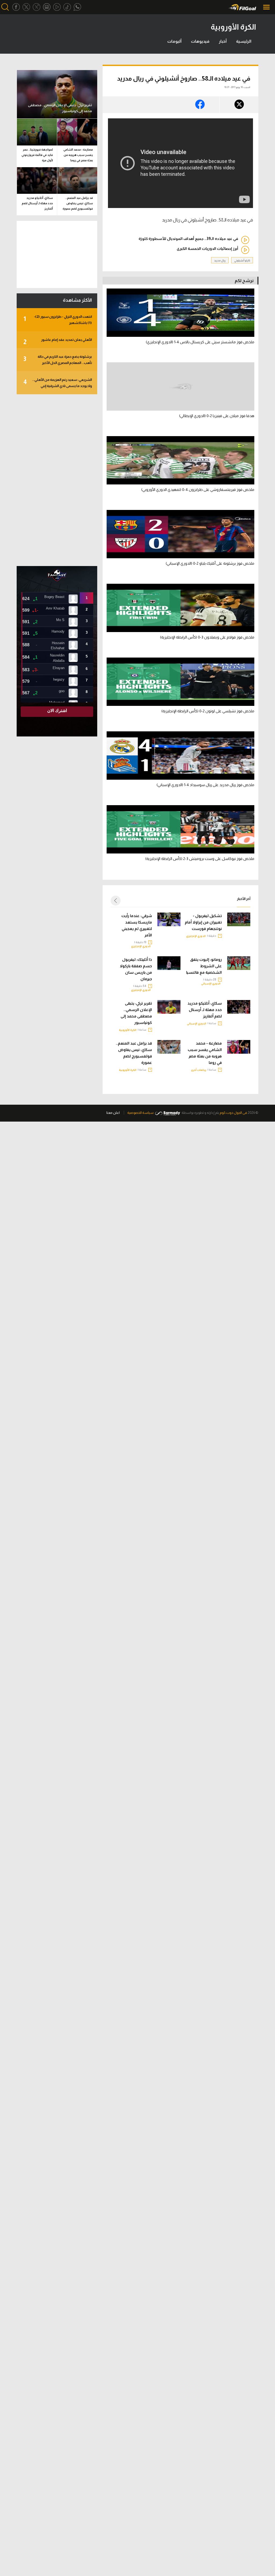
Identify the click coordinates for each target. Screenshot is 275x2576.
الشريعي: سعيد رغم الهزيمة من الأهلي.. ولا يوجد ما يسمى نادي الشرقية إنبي (58, 383)
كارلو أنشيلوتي (242, 260)
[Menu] (267, 7)
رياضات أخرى (199, 1070)
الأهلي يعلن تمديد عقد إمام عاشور (58, 342)
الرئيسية (244, 41)
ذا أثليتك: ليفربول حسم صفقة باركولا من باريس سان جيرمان (136, 969)
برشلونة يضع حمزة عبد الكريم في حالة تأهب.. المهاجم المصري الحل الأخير (58, 360)
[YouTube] (57, 7)
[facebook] (16, 7)
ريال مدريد (220, 260)
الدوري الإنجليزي (196, 936)
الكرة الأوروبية (128, 1030)
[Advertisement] (57, 480)
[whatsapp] (77, 7)
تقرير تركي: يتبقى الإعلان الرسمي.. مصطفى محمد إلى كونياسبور (136, 1013)
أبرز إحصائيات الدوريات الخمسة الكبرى (207, 249)
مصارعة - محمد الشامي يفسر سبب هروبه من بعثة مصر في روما (205, 1053)
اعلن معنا (113, 1113)
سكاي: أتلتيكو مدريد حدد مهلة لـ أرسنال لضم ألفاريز (205, 1010)
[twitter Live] (37, 7)
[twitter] (26, 7)
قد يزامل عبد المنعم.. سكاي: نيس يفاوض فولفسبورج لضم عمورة (134, 1053)
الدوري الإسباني (211, 984)
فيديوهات (200, 41)
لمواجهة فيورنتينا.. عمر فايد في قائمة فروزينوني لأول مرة (37, 155)
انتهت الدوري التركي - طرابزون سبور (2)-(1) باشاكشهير (58, 320)
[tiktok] (67, 7)
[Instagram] (47, 7)
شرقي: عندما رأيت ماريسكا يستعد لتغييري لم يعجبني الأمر (137, 925)
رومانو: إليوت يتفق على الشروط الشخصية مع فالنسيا (204, 966)
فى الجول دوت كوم (233, 1113)
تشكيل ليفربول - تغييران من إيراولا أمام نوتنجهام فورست (203, 922)
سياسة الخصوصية (140, 1113)
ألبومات (174, 41)
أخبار (223, 41)
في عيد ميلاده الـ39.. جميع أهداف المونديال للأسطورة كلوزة (188, 239)
